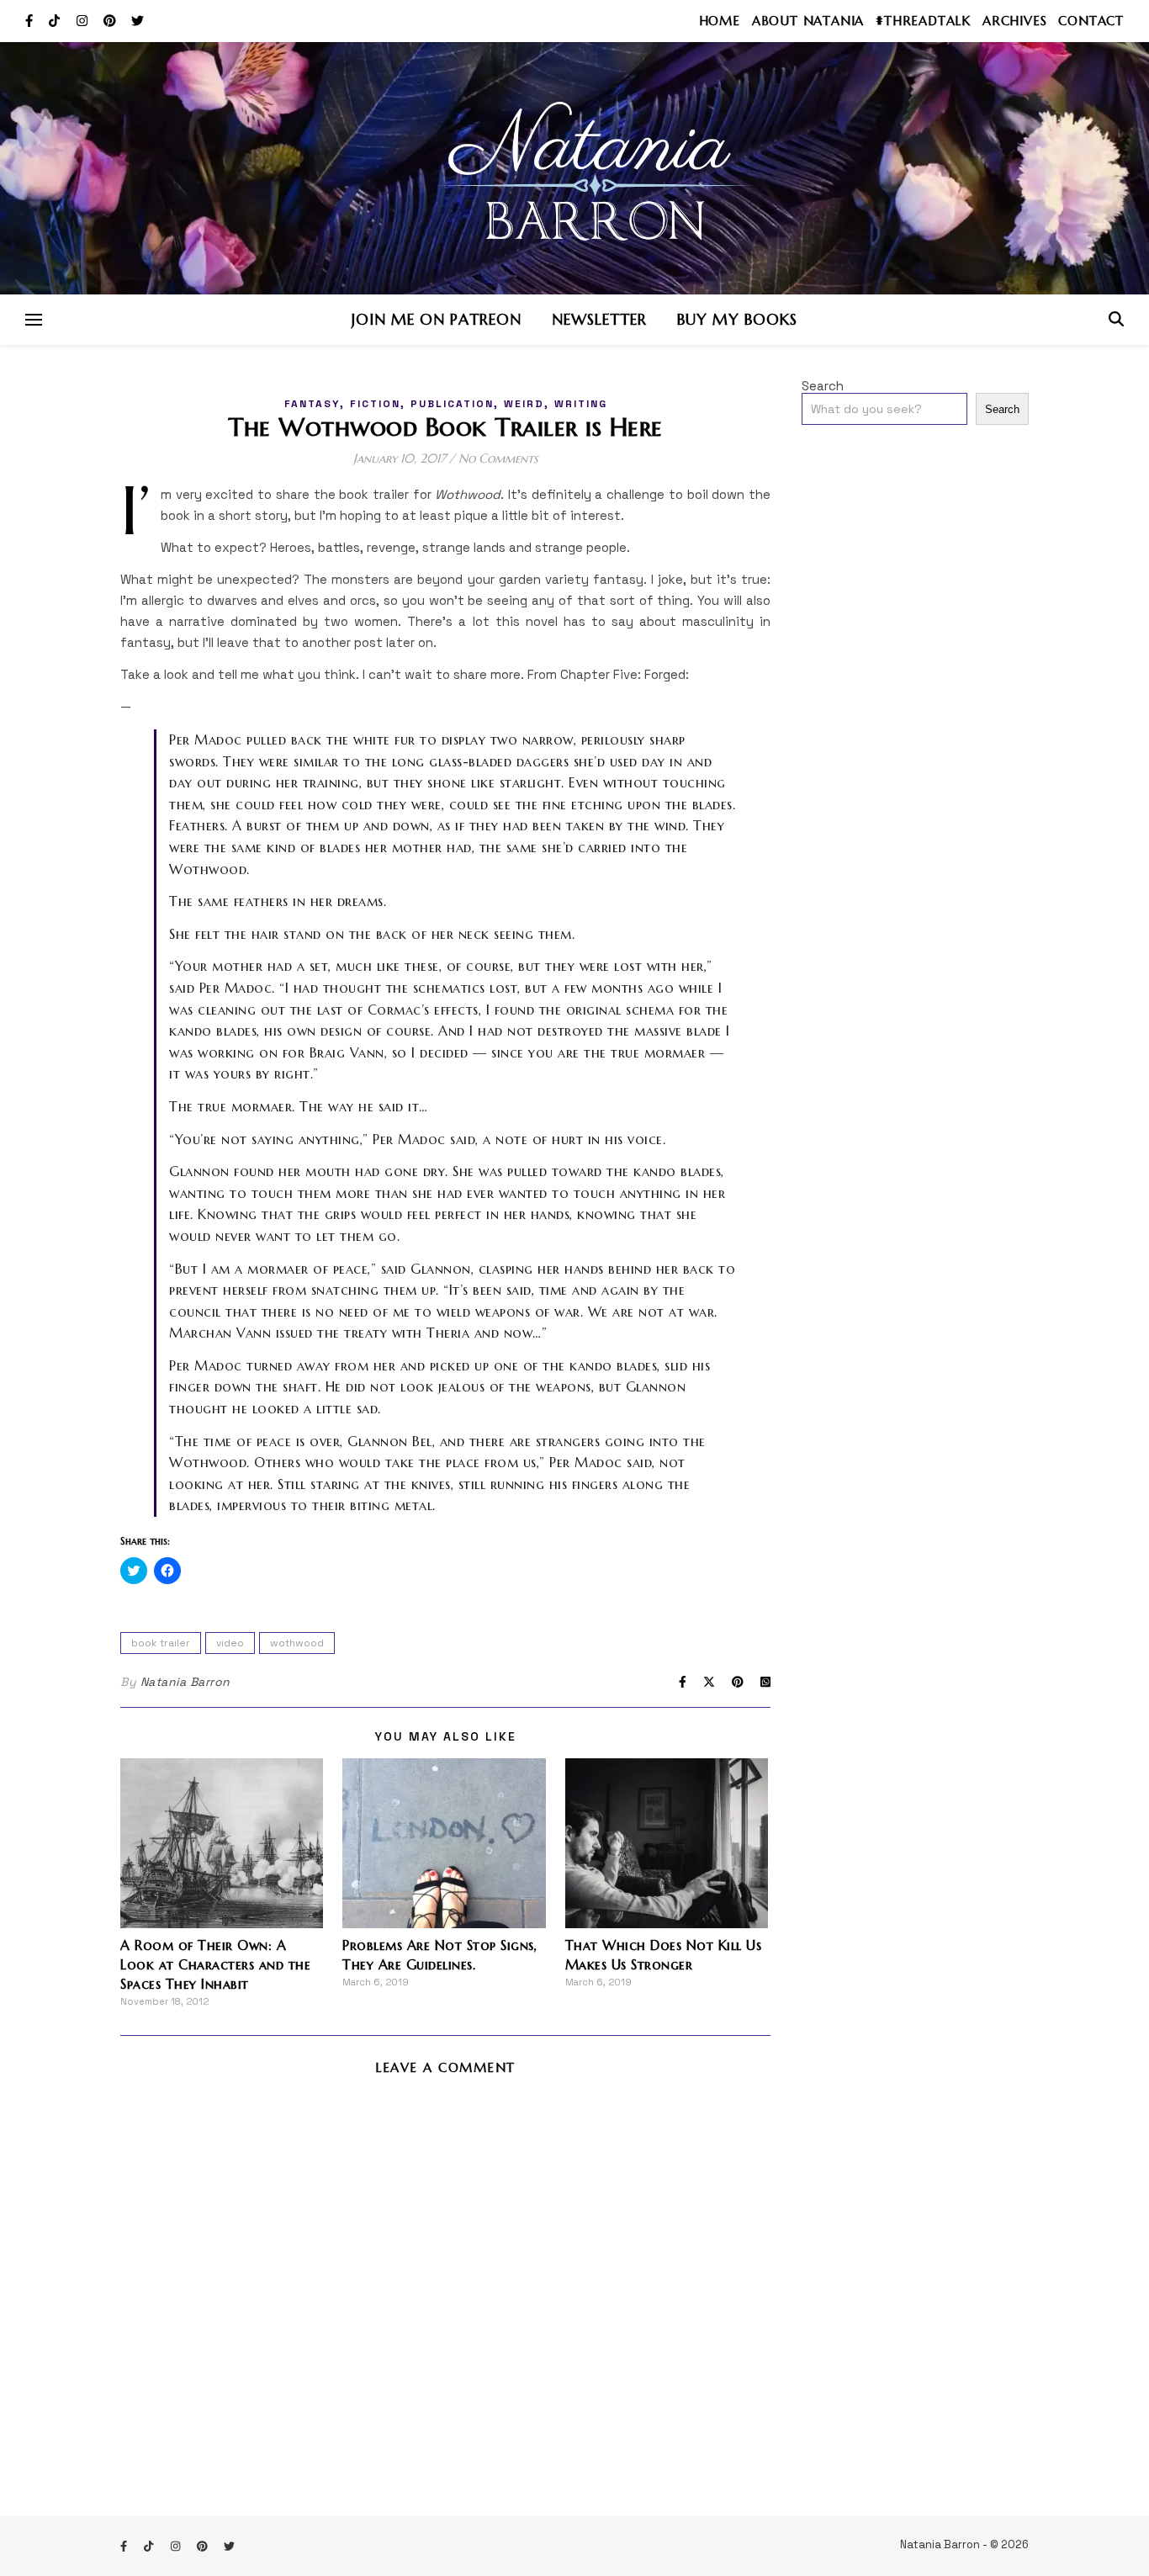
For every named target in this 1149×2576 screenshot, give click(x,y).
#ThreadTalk (923, 21)
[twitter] (138, 21)
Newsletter (599, 319)
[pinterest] (111, 21)
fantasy (312, 404)
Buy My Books (737, 319)
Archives (1014, 21)
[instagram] (84, 21)
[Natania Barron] (574, 168)
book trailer (161, 1643)
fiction (375, 404)
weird (524, 404)
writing (581, 404)
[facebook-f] (31, 21)
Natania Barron (185, 1682)
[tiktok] (56, 21)
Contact (1091, 21)
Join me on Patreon (437, 319)
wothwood (297, 1643)
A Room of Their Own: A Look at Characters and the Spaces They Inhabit (215, 1964)
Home (720, 21)
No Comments (498, 458)
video (230, 1643)
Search (823, 386)
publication (452, 404)
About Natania (808, 21)
